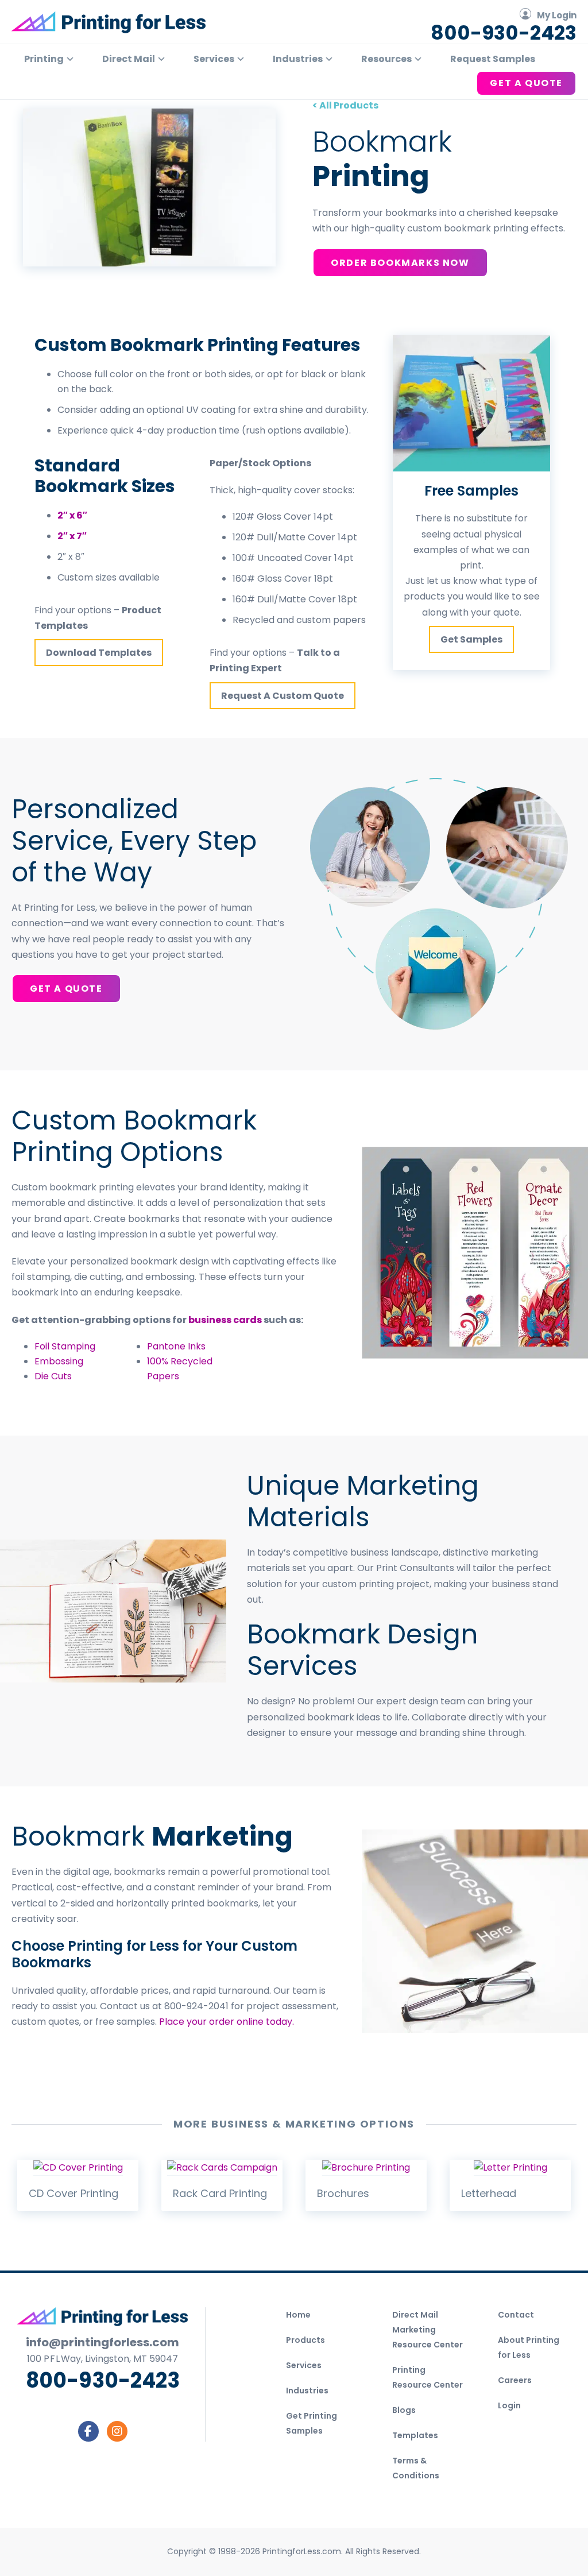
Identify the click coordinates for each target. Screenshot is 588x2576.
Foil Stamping (65, 1346)
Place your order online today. (227, 2022)
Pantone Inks (176, 1346)
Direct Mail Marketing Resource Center (428, 2330)
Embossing (59, 1361)
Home (298, 2315)
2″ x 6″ (72, 515)
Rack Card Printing (220, 2193)
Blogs (404, 2410)
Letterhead (489, 2193)
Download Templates (99, 653)
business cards (225, 1320)
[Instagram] (117, 2431)
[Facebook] (88, 2431)
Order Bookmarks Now (400, 263)
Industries (307, 2391)
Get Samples (471, 639)
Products (305, 2340)
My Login (557, 15)
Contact (516, 2315)
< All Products (345, 105)
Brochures (343, 2193)
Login (509, 2405)
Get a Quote (66, 989)
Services (304, 2365)
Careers (515, 2380)
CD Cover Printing (73, 2193)
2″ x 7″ (72, 536)
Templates (415, 2435)
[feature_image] (78, 2167)
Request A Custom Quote (283, 696)
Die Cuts (53, 1376)
